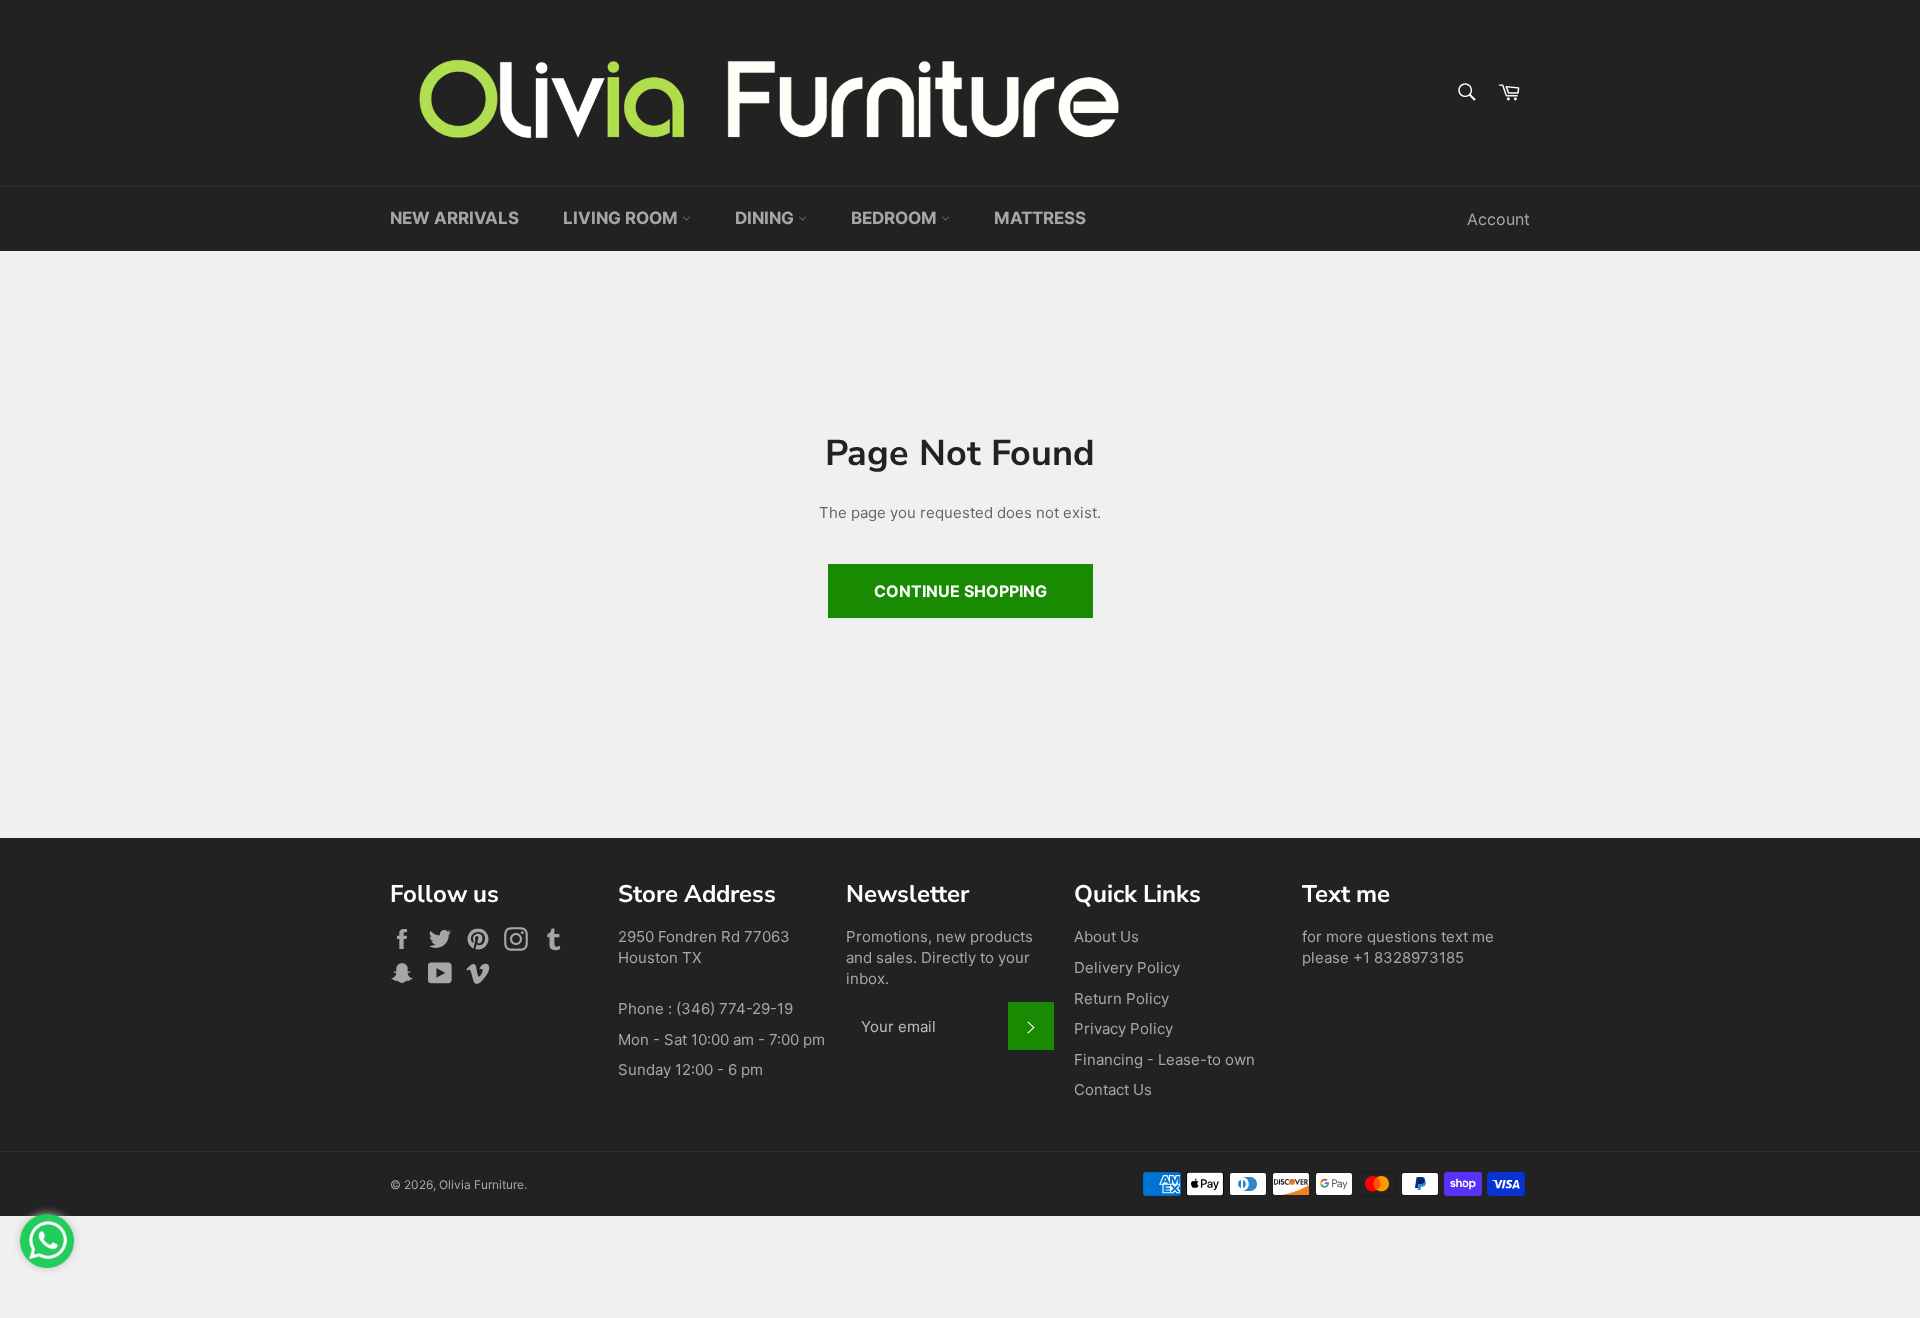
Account (1498, 219)
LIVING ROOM (622, 218)
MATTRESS (1040, 218)
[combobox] (1465, 93)
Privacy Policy (1123, 1028)
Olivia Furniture (481, 1184)
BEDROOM (896, 218)
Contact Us (1113, 1089)
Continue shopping (960, 591)
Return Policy (1121, 998)
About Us (1106, 936)
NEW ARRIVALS (454, 218)
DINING (766, 218)
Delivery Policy (1127, 967)
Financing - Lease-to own (1164, 1059)
